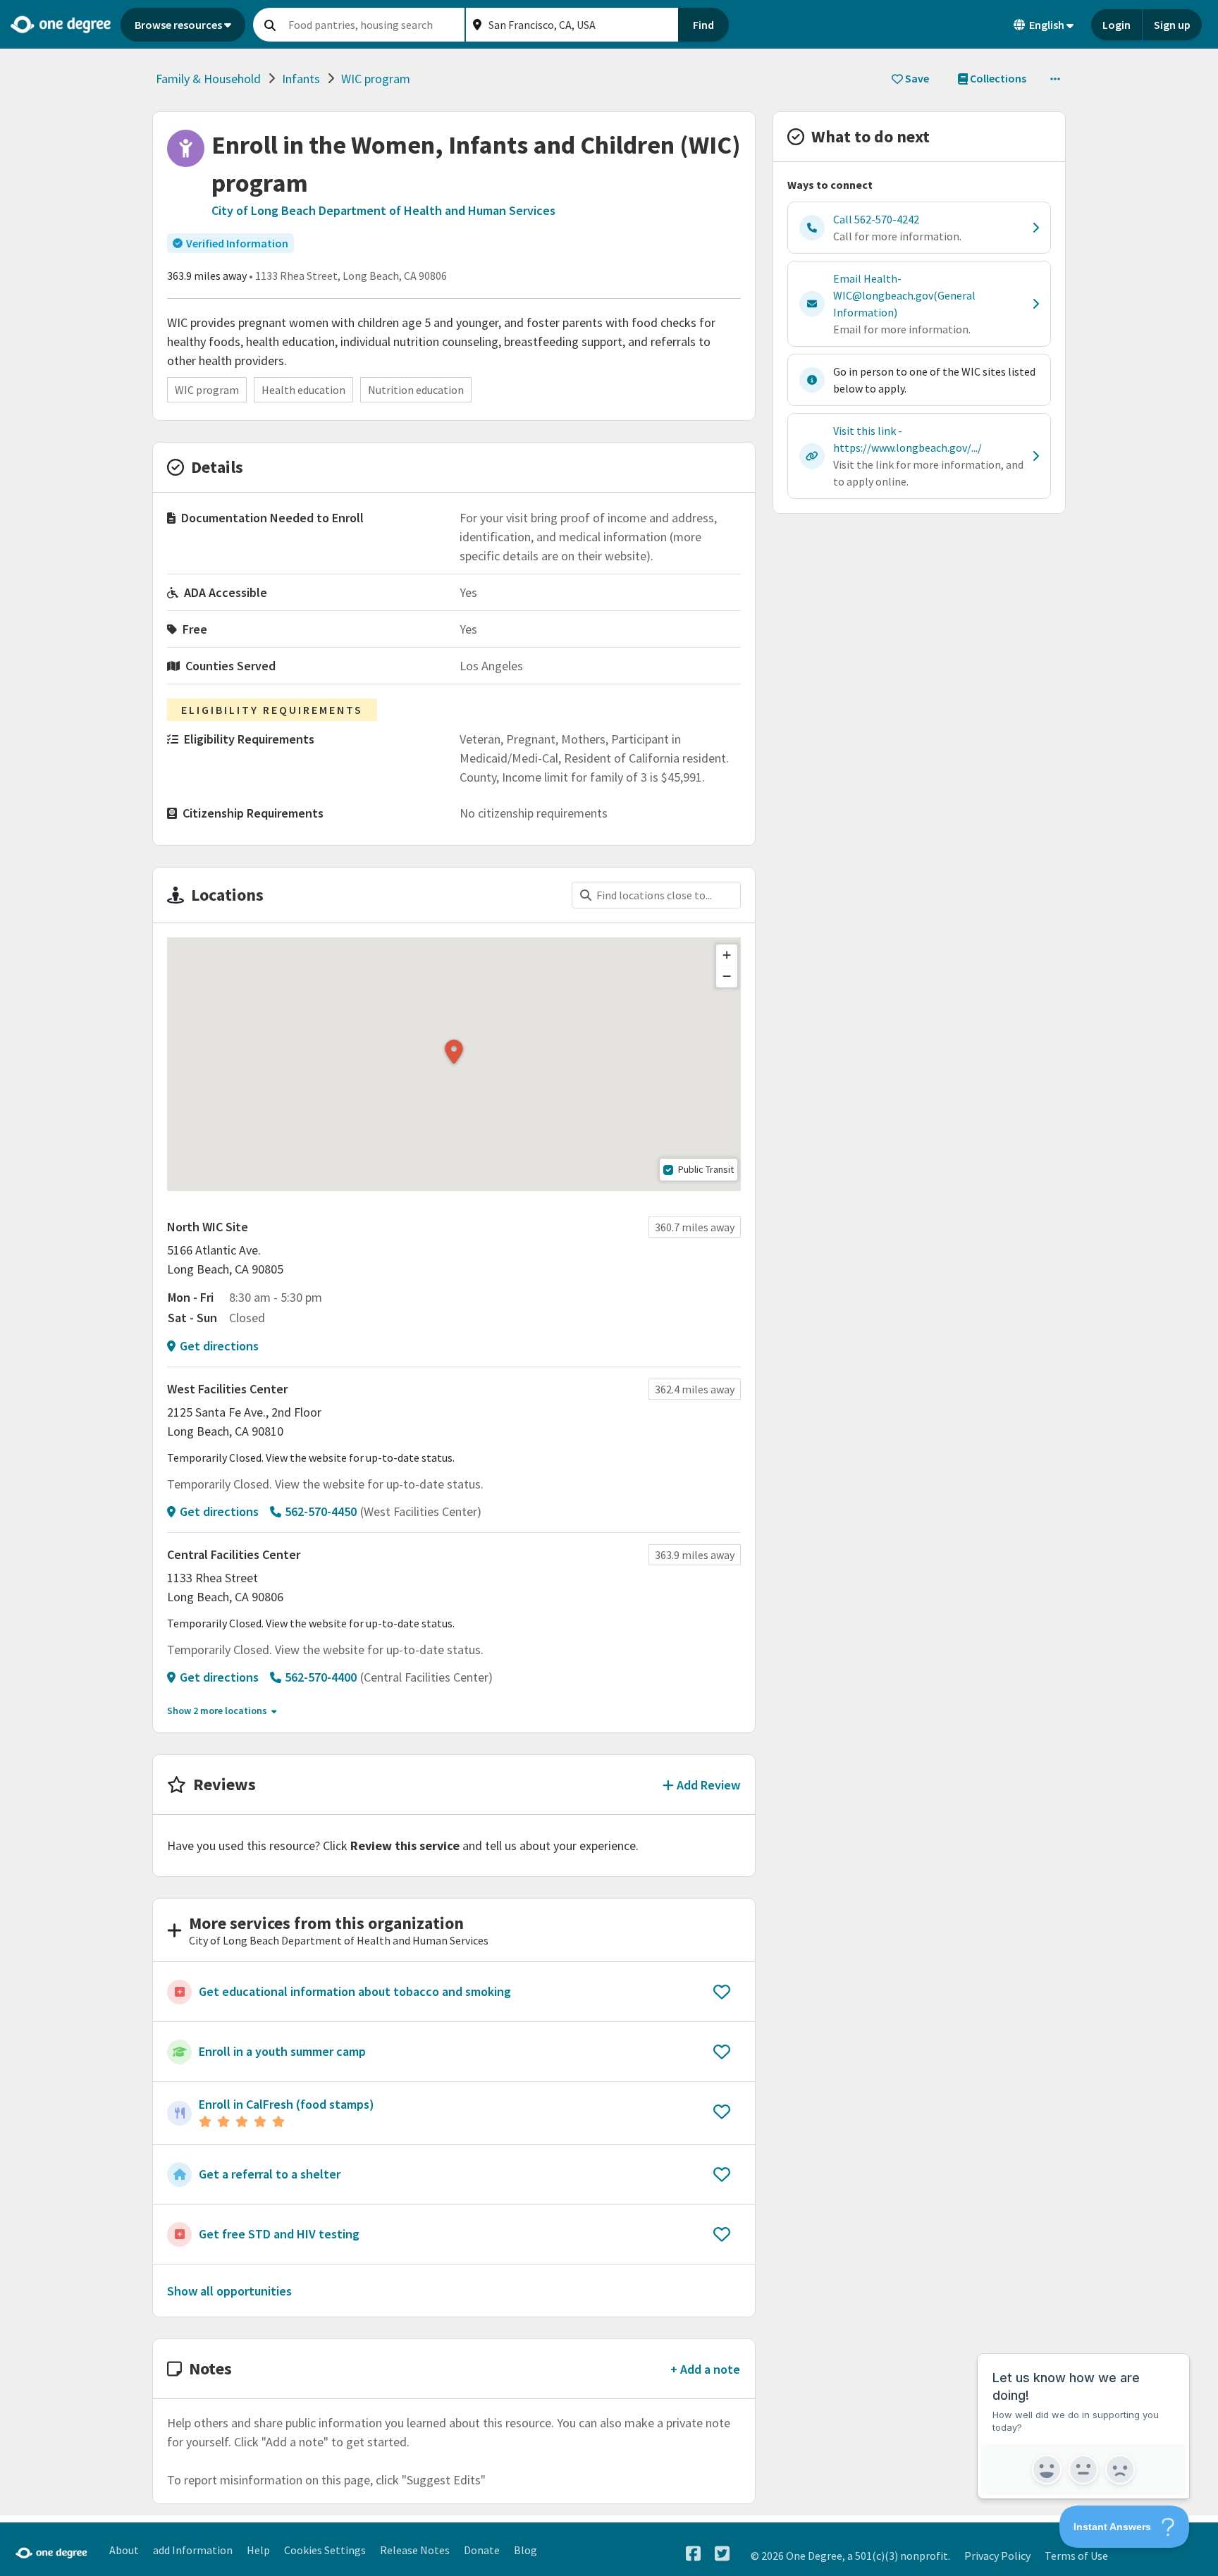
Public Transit (706, 1169)
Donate (482, 2550)
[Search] (270, 25)
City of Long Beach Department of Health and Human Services (383, 210)
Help (258, 2550)
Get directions (219, 1346)
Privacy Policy (997, 2556)
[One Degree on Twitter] (722, 2554)
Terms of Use (1076, 2556)
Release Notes (415, 2550)
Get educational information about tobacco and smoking (355, 1991)
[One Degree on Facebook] (693, 2554)
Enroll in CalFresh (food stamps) (287, 2104)
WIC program (376, 79)
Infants (301, 79)
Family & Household (208, 79)
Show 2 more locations (217, 1711)
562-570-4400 (321, 1677)
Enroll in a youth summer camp (282, 2051)
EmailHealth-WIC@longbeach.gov (904, 295)
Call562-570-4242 (876, 219)
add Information (193, 2550)
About (124, 2550)
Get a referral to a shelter (270, 2174)
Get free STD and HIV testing (279, 2234)
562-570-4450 (321, 1511)
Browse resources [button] (178, 25)
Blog (525, 2550)
